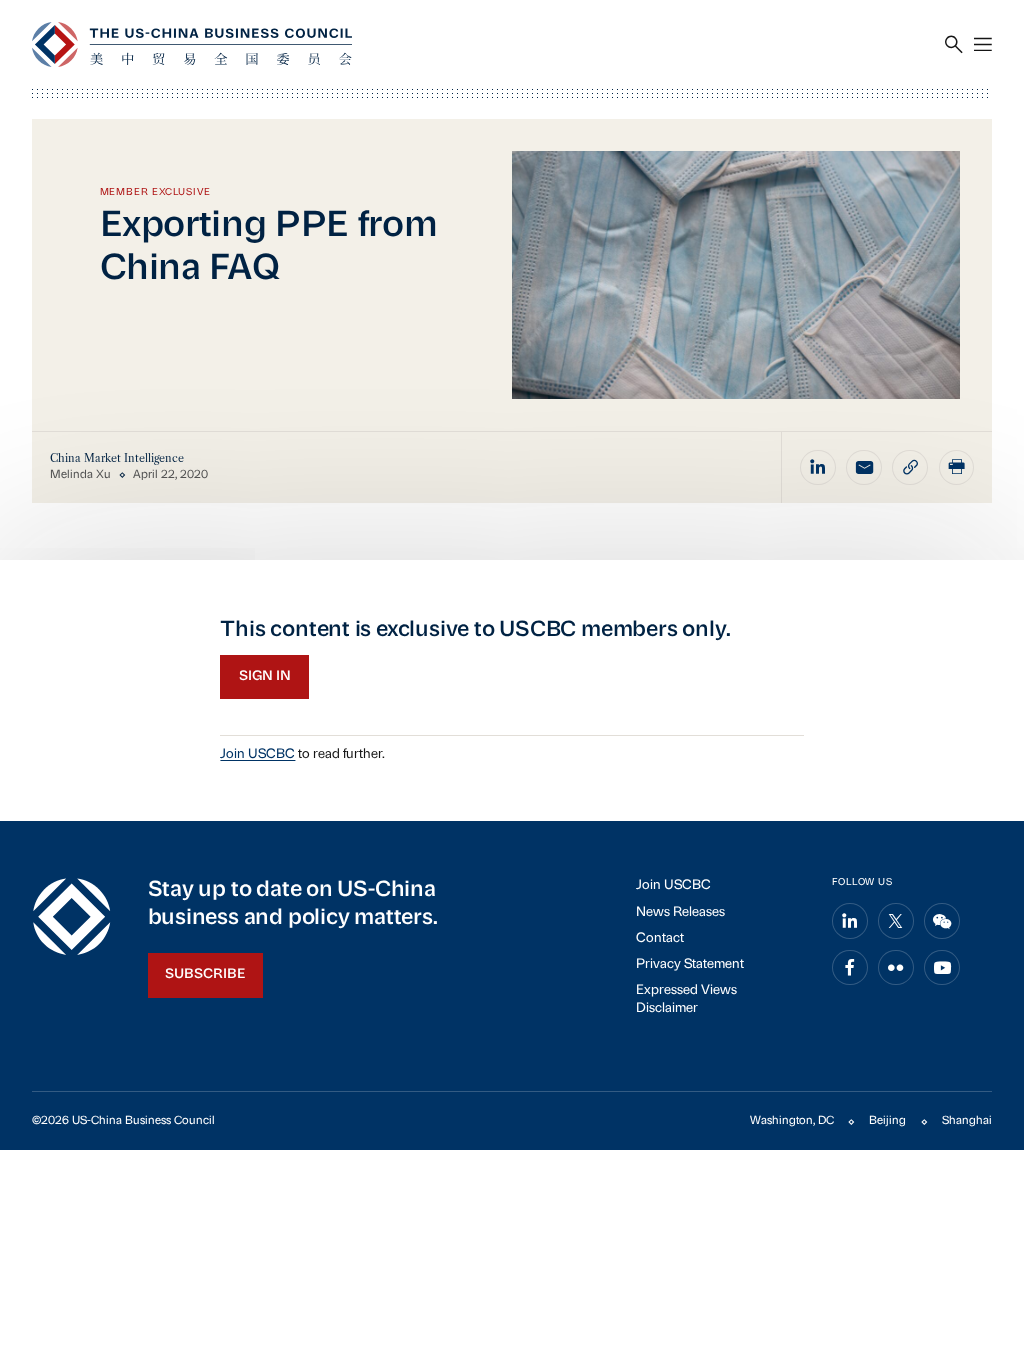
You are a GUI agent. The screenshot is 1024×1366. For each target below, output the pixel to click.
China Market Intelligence (117, 458)
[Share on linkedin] (818, 468)
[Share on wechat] (942, 921)
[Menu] (983, 45)
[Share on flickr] (896, 968)
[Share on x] (896, 921)
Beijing (887, 1121)
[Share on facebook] (850, 968)
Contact (660, 938)
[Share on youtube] (942, 968)
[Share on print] (957, 468)
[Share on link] (910, 468)
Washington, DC (792, 1121)
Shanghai (967, 1121)
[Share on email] (864, 468)
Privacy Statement (690, 964)
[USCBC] (192, 44)
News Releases (680, 912)
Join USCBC (257, 754)
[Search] (954, 45)
